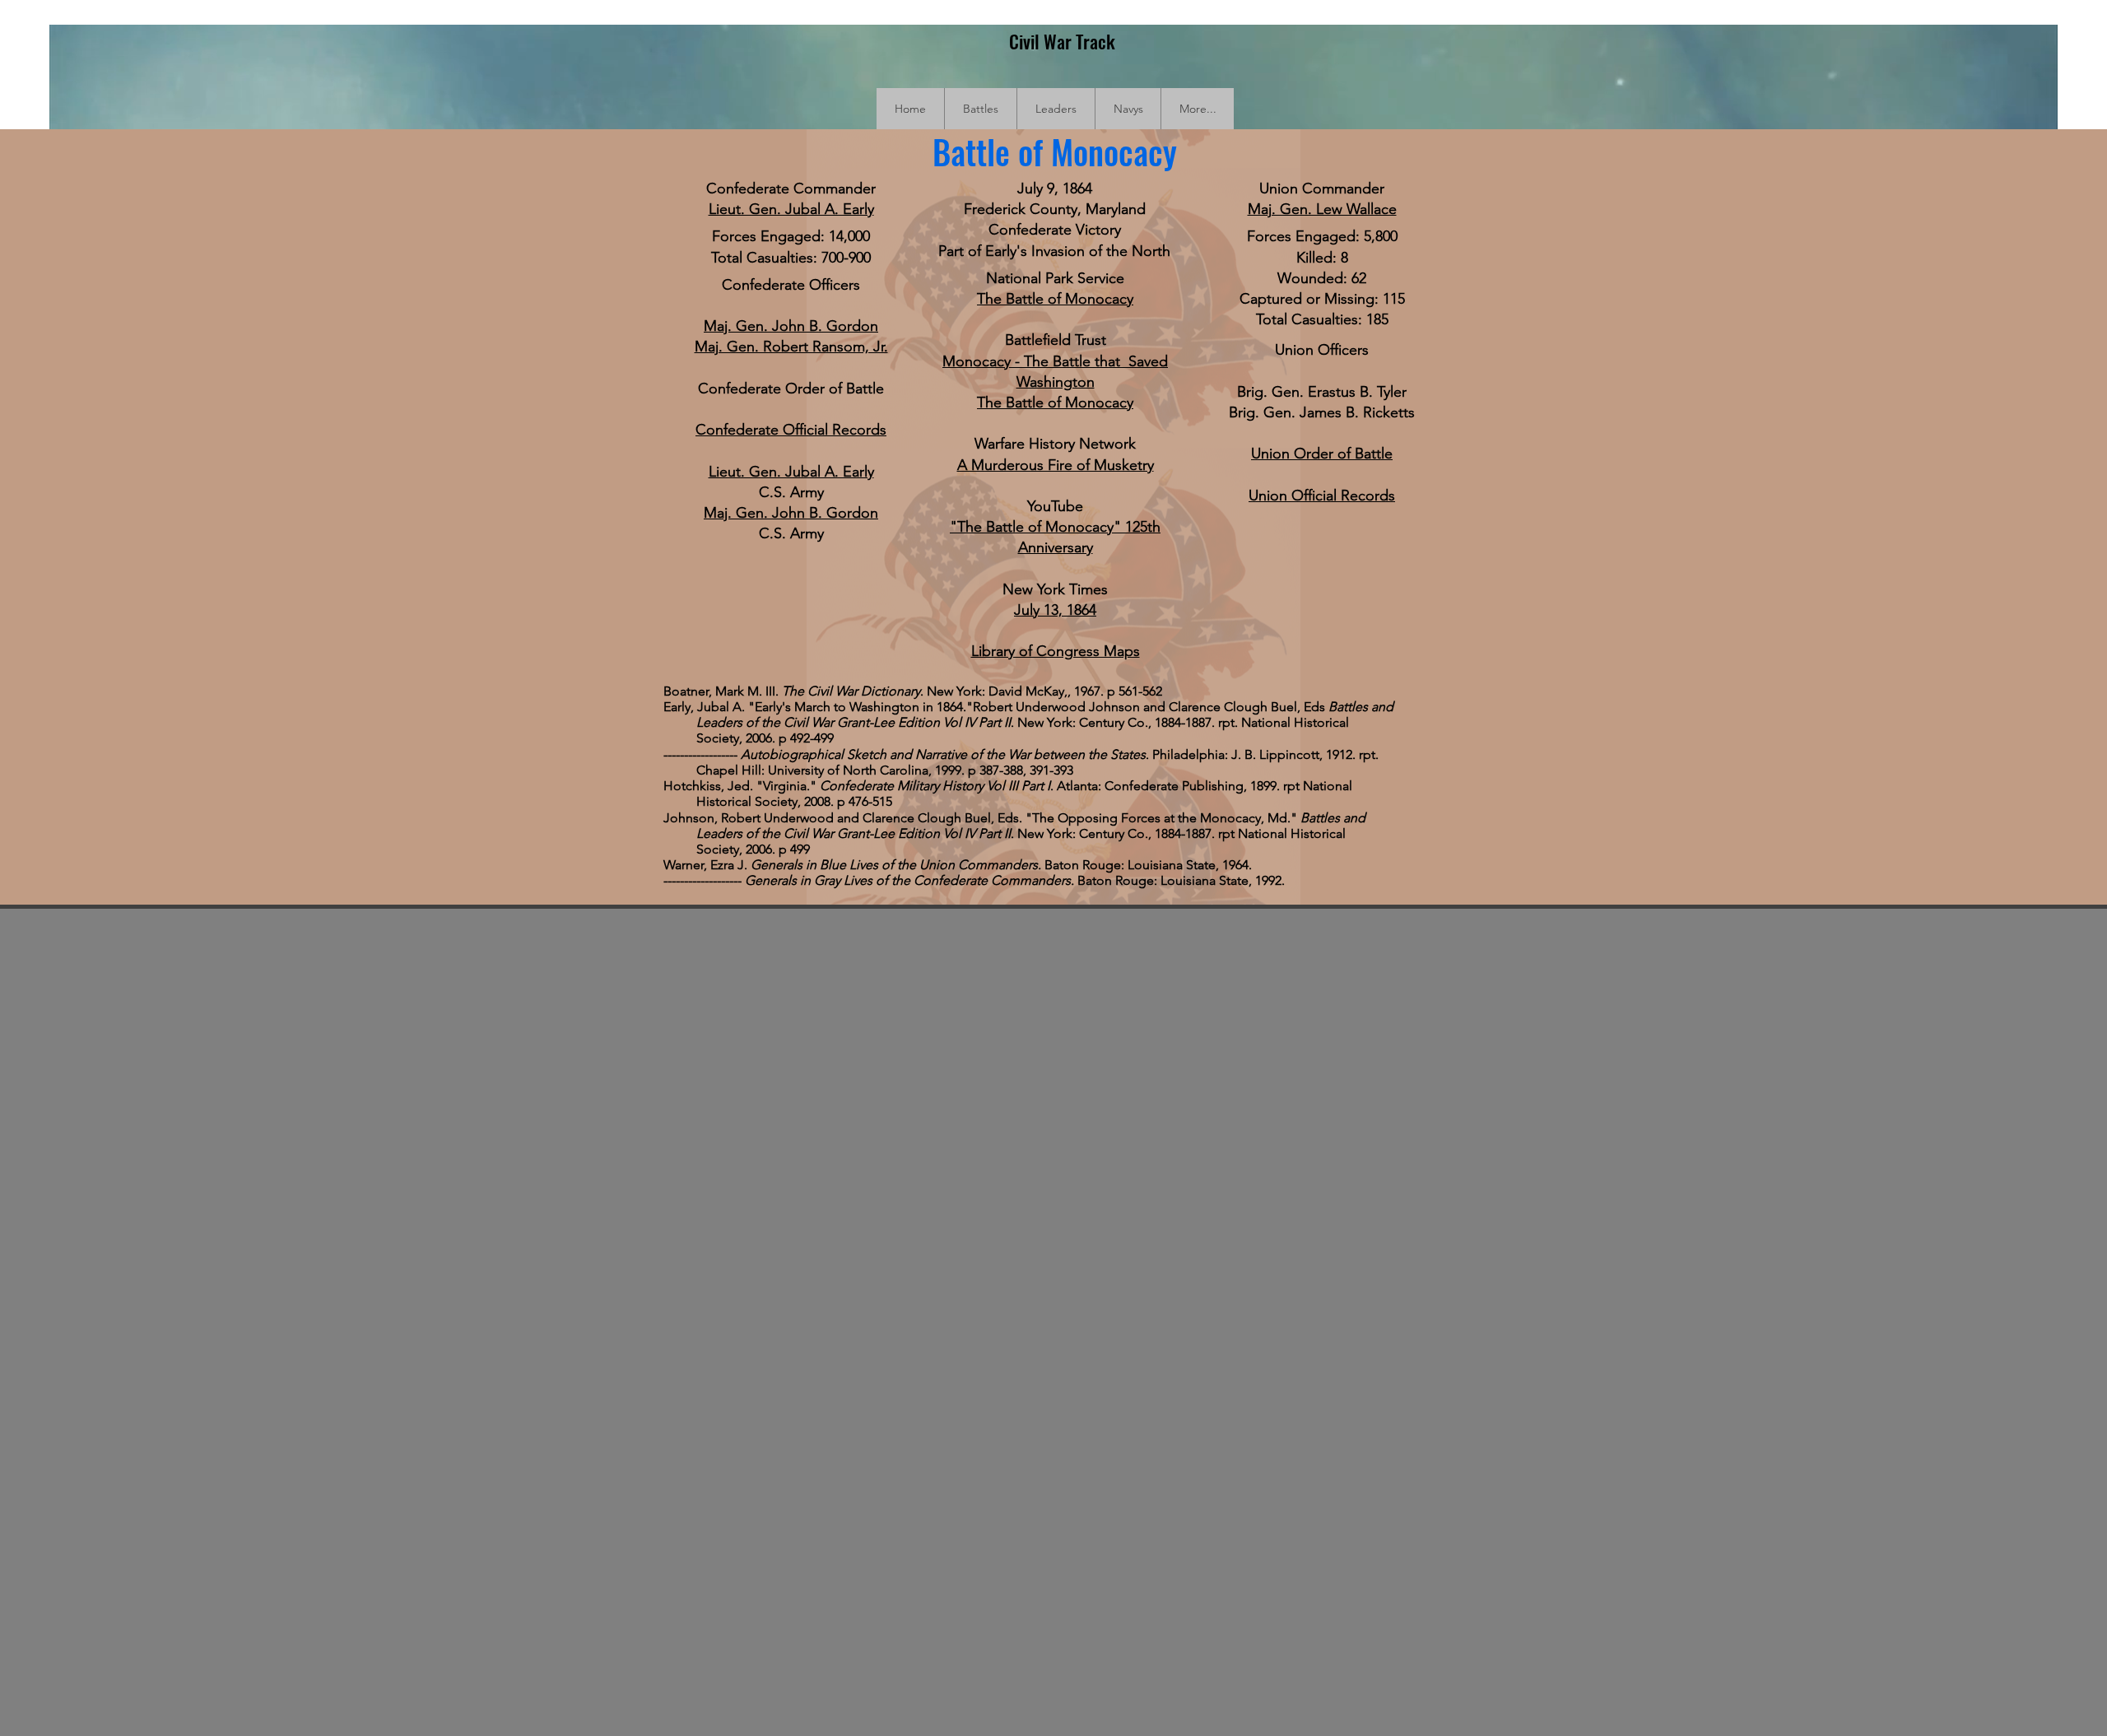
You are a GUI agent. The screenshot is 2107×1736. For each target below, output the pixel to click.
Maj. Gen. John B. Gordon (791, 326)
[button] (980, 109)
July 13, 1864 (1055, 610)
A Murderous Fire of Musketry (1056, 465)
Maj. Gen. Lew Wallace (1322, 209)
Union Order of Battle (1322, 454)
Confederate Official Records (791, 430)
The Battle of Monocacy (1055, 299)
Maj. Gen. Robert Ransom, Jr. (791, 347)
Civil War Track (1062, 41)
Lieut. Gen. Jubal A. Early (791, 209)
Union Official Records (1322, 496)
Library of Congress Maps (1056, 651)
